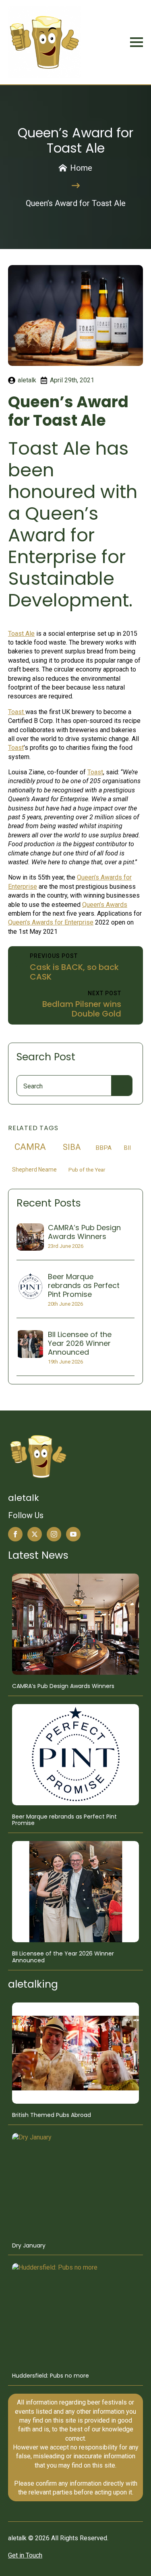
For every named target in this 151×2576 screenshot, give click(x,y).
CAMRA (30, 1147)
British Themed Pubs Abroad (52, 2115)
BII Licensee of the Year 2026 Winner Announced (80, 1343)
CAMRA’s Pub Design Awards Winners (84, 1232)
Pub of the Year (87, 1170)
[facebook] (15, 1534)
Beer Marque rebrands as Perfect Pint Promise (84, 1285)
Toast (17, 712)
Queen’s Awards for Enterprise (51, 922)
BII (127, 1148)
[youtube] (73, 1534)
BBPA (103, 1148)
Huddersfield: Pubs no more (51, 2376)
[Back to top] (134, 2559)
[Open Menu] (137, 42)
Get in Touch (25, 2555)
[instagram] (54, 1534)
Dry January (29, 2246)
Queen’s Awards (105, 905)
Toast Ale (21, 634)
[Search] (122, 1086)
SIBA (72, 1147)
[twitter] (35, 1534)
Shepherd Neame (34, 1170)
